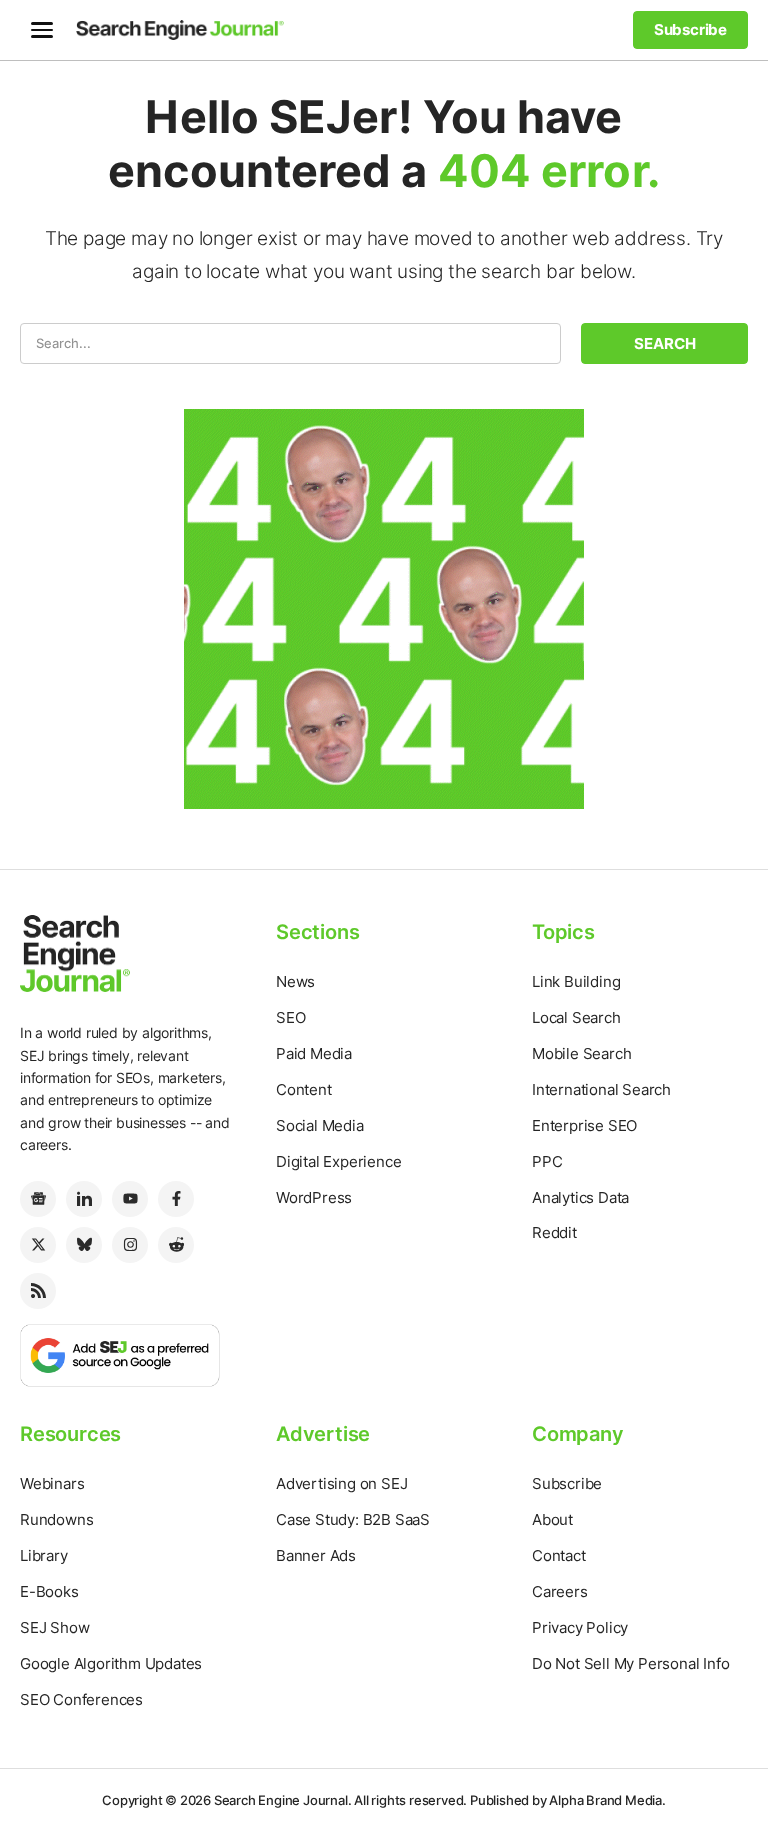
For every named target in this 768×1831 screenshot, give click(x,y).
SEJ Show (54, 1627)
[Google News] (38, 1199)
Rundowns (56, 1519)
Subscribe (567, 1483)
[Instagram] (130, 1245)
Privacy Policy (580, 1627)
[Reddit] (176, 1245)
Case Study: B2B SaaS (353, 1519)
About (552, 1519)
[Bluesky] (84, 1245)
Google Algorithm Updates (111, 1663)
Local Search (576, 1017)
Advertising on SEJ (341, 1483)
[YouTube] (130, 1199)
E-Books (49, 1591)
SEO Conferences (81, 1699)
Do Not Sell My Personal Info (630, 1663)
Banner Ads (316, 1555)
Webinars (52, 1483)
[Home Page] (180, 30)
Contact (559, 1555)
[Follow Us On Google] (120, 1353)
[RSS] (38, 1291)
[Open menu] (42, 30)
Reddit (554, 1232)
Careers (560, 1591)
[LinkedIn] (84, 1199)
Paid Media (314, 1053)
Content (304, 1089)
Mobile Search (581, 1053)
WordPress (314, 1197)
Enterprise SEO (584, 1125)
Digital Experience (338, 1161)
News (295, 981)
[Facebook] (176, 1199)
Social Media (320, 1125)
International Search (601, 1089)
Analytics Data (580, 1197)
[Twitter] (38, 1245)
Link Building (576, 981)
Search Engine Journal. (283, 1800)
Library (44, 1555)
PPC (547, 1161)
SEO (290, 1017)
